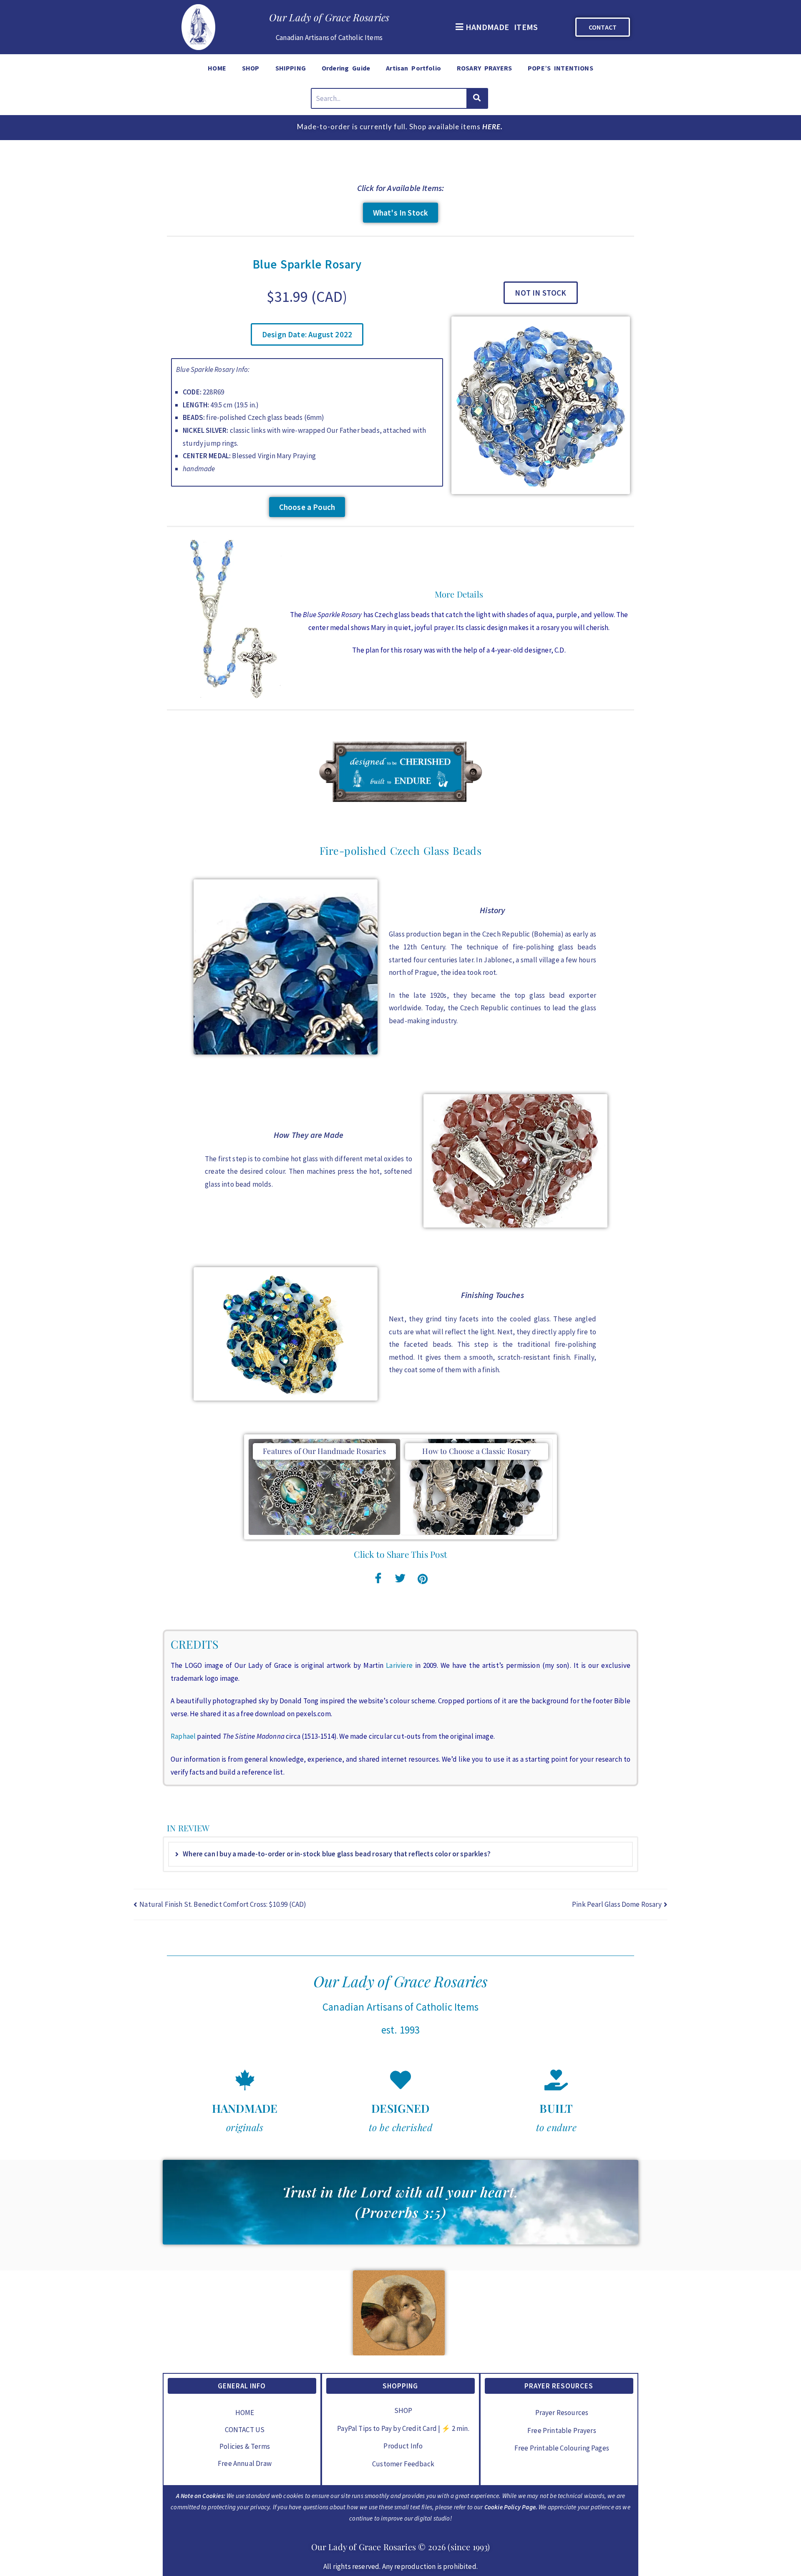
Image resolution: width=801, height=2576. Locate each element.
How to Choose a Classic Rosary (476, 1451)
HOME (217, 68)
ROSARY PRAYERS (484, 68)
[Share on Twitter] (400, 1577)
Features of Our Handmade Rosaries (324, 1451)
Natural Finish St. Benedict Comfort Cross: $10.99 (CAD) (223, 1904)
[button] (496, 27)
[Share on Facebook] (378, 1577)
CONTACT (603, 27)
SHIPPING (291, 68)
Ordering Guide (346, 68)
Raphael (183, 1736)
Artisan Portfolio (413, 68)
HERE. (492, 127)
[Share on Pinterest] (423, 1577)
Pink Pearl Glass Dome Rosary (617, 1904)
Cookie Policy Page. (511, 2507)
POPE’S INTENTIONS (560, 68)
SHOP (251, 68)
